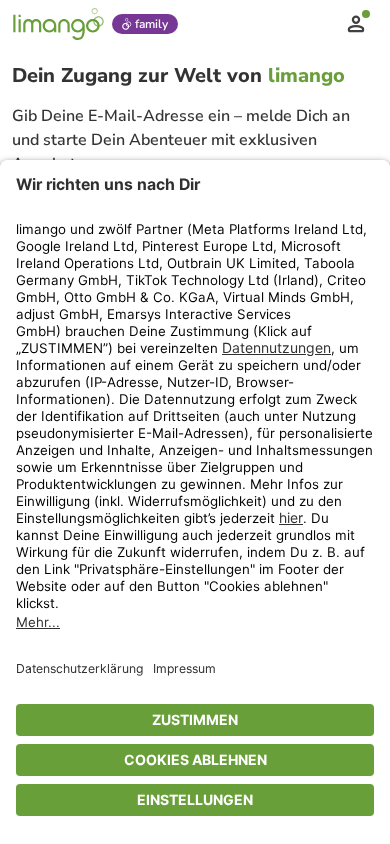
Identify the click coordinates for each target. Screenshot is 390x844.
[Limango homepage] (58, 24)
